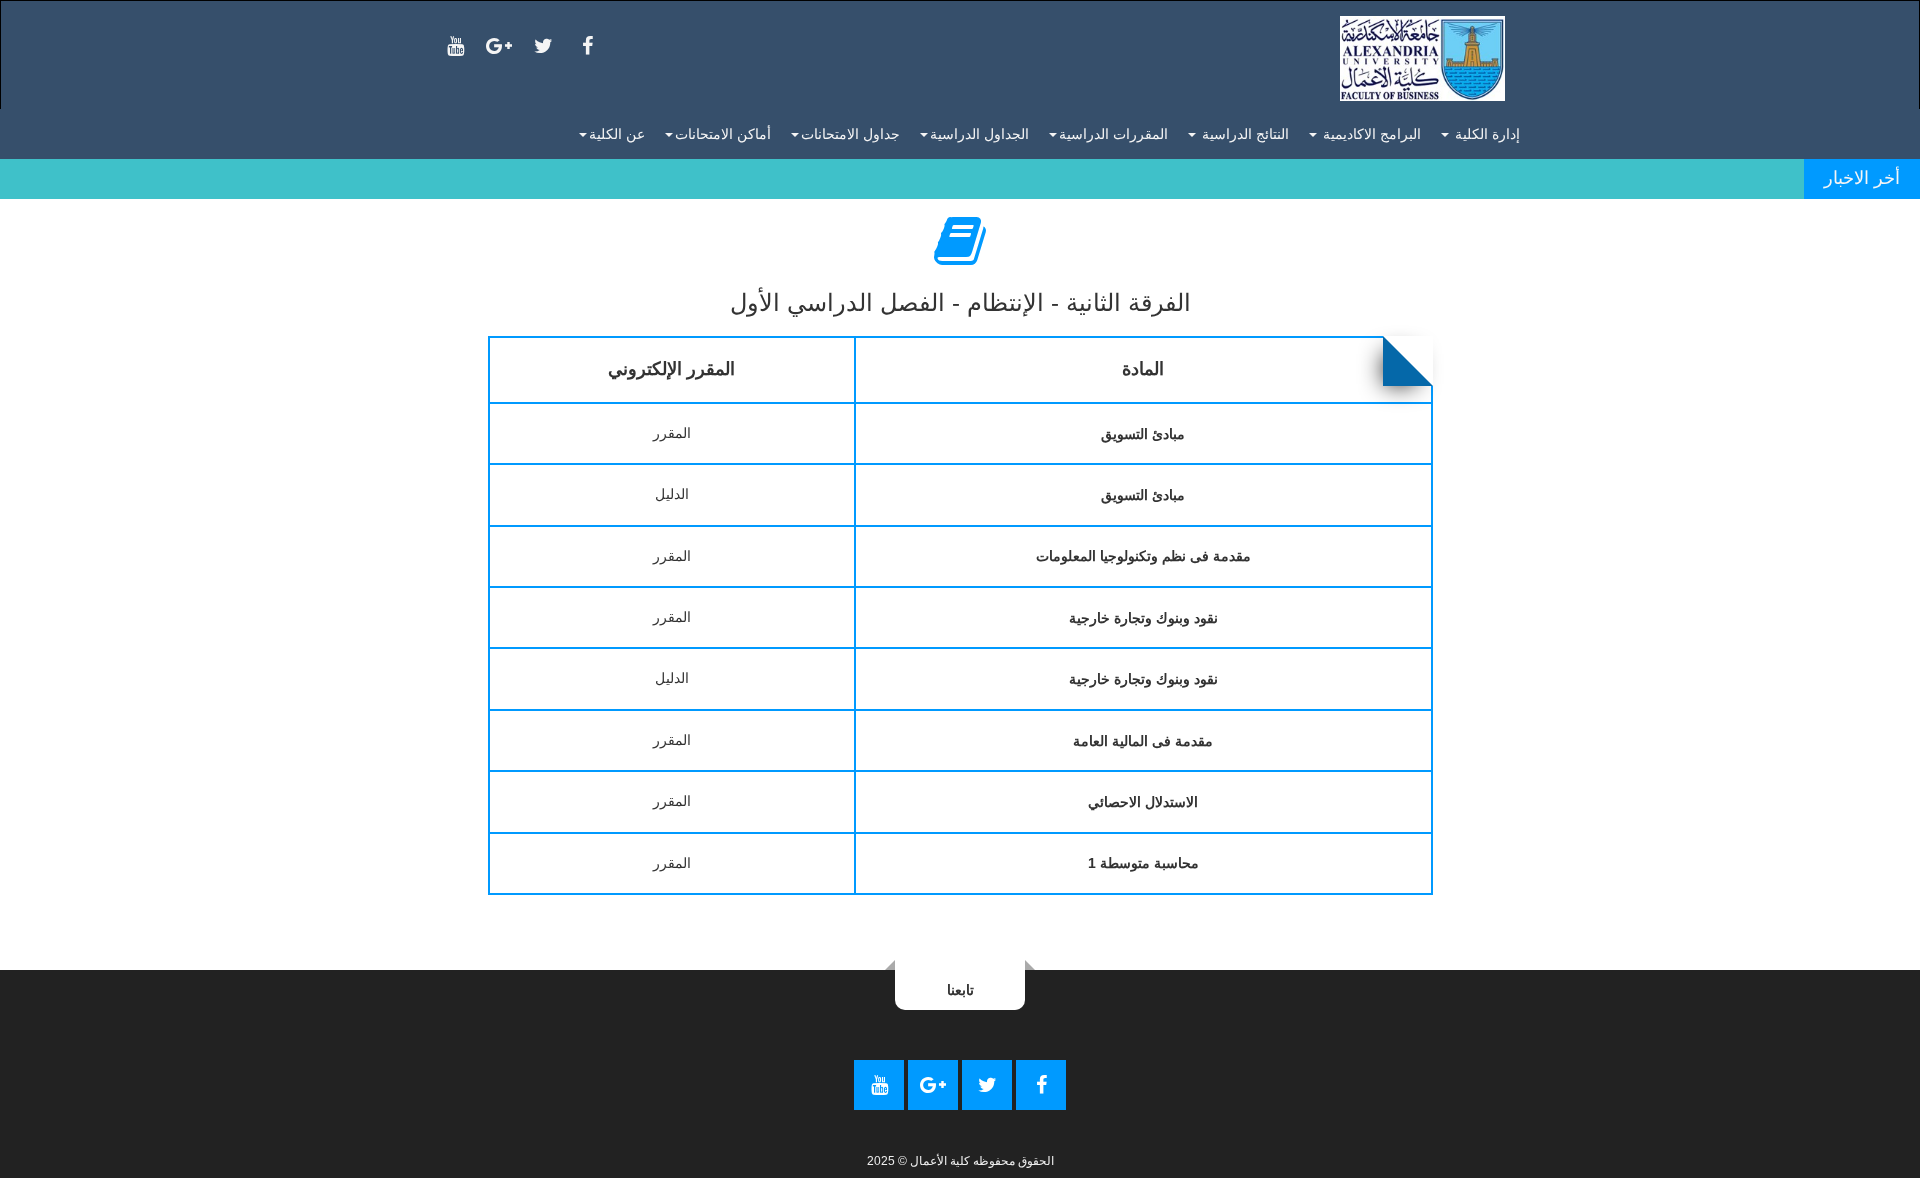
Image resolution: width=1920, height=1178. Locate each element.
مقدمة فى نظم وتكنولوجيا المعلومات (1143, 556)
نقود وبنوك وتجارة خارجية (1143, 618)
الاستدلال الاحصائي (1143, 802)
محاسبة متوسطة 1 (1143, 863)
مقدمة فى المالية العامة (1143, 741)
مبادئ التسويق (1143, 434)
